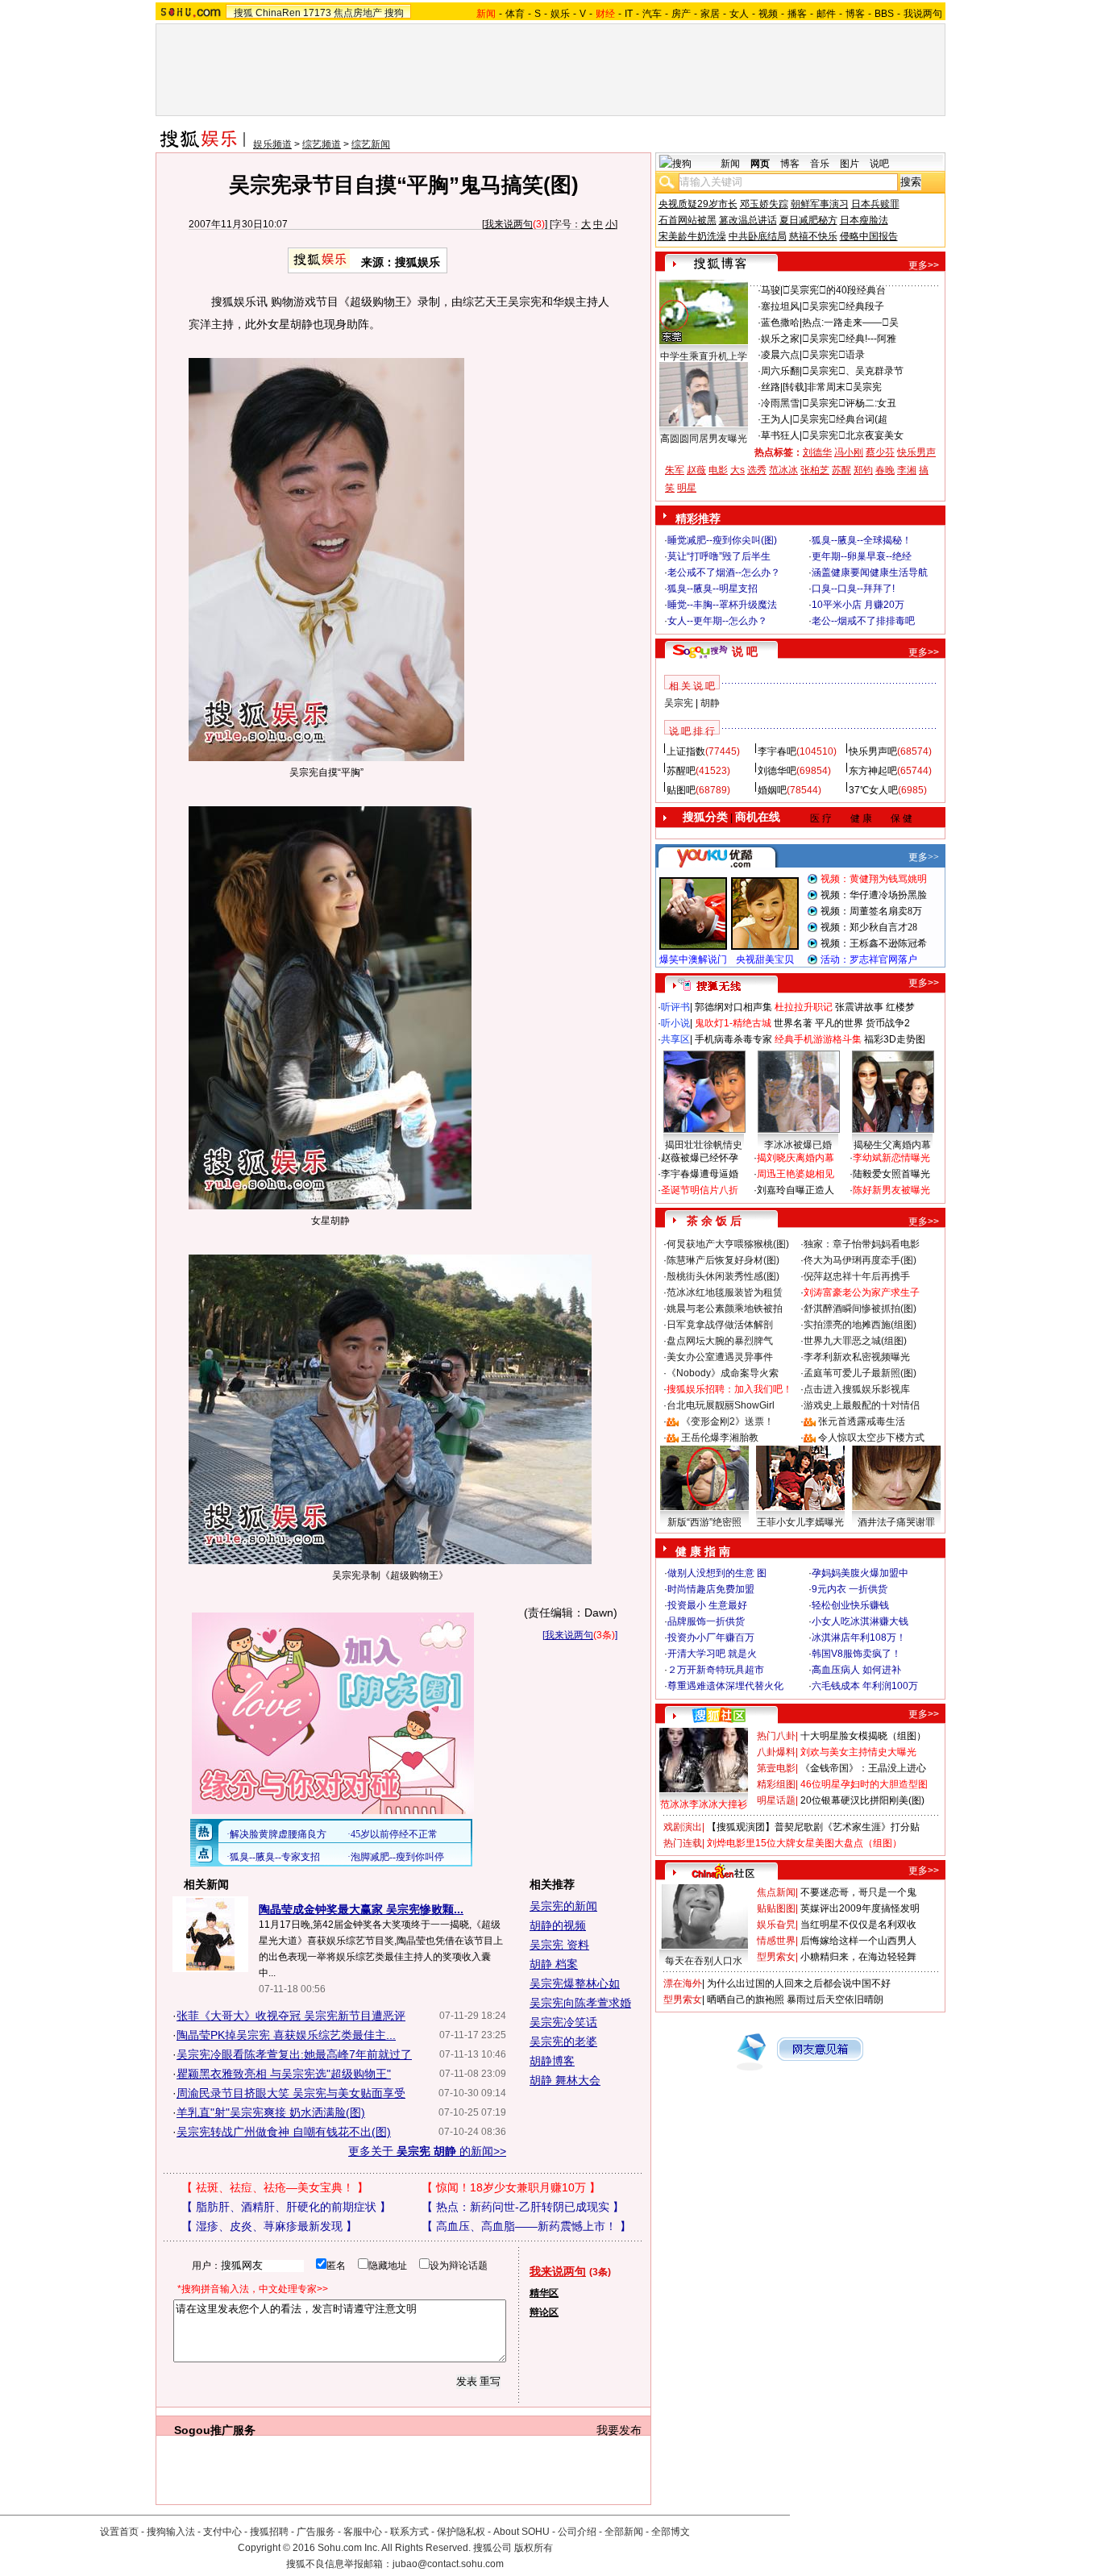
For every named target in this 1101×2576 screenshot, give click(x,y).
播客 (797, 14)
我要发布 (619, 2430)
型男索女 (776, 1957)
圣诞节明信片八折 (700, 1190)
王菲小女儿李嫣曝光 (800, 1522)
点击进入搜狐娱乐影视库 (857, 1389)
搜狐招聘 (269, 2532)
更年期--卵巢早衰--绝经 (862, 556)
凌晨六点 (780, 355)
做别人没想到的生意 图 (717, 1573)
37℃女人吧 (873, 790)
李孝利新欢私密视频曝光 (857, 1357)
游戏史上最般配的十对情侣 (862, 1405)
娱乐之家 (780, 339)
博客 (855, 14)
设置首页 (119, 2532)
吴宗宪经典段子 (843, 306)
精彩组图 (776, 1784)
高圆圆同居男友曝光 (704, 439)
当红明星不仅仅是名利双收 (858, 1925)
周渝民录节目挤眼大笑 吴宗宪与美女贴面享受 (291, 2093)
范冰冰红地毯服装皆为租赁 (725, 1292)
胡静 (710, 703)
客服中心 (363, 2532)
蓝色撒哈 (780, 323)
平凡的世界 (839, 1023)
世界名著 (793, 1023)
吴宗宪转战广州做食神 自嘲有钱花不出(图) (284, 2132)
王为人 (775, 419)
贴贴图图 (776, 1908)
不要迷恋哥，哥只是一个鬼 (858, 1892)
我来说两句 (509, 224)
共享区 (675, 1039)
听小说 (675, 1023)
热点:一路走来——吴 (850, 323)
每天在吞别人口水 (704, 1961)
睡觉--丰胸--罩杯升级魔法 (722, 605)
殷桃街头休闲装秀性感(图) (723, 1276)
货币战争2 (888, 1023)
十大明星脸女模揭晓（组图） (863, 1736)
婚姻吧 (772, 790)
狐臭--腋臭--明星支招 (713, 589)
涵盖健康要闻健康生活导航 (870, 572)
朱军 (675, 470)
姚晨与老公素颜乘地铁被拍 (725, 1309)
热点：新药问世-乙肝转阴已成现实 (523, 2207)
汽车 (652, 14)
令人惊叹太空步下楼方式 (871, 1438)
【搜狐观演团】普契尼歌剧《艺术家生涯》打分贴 (813, 1827)
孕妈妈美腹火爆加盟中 (860, 1573)
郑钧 (863, 470)
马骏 (771, 290)
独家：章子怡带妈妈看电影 (862, 1244)
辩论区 (544, 2312)
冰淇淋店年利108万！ (859, 1638)
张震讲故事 (859, 1007)
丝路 (771, 387)
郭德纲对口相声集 (733, 1007)
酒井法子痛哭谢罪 (896, 1522)
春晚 (885, 470)
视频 (768, 14)
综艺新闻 (371, 144)
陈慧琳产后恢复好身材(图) (723, 1260)
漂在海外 (683, 1983)
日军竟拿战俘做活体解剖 (720, 1325)
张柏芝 (815, 470)
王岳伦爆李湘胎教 (720, 1438)
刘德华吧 (777, 771)
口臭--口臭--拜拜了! (853, 589)
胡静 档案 (554, 1964)
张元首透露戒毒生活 (862, 1421)
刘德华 (817, 452)
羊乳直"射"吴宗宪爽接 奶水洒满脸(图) (271, 2112)
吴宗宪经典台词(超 (840, 419)
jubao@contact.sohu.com (448, 2564)
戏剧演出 (683, 1827)
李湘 (907, 470)
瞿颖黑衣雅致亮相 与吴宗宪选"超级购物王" (284, 2074)
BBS (884, 14)
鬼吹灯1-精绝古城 (733, 1023)
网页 (760, 164)
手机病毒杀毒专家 (733, 1039)
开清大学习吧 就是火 (712, 1654)
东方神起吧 (873, 771)
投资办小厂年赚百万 (711, 1638)
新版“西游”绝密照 (704, 1522)
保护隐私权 (461, 2532)
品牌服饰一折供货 (706, 1621)
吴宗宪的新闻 (563, 1906)
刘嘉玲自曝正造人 (796, 1190)
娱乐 (560, 14)
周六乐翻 (780, 371)
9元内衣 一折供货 (850, 1589)
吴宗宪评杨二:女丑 (849, 403)
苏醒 (841, 470)
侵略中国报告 (869, 236)
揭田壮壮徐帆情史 (704, 1145)
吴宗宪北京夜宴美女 (853, 435)
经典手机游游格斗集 (818, 1039)
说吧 (879, 164)
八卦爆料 (776, 1752)
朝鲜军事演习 (820, 204)
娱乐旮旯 (776, 1925)
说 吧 (745, 651)
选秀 (757, 470)
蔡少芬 (880, 452)
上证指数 (686, 751)
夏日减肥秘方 (808, 220)
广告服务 (316, 2532)
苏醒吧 (681, 771)
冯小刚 (849, 452)
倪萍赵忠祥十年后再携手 (857, 1276)
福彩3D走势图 (895, 1039)
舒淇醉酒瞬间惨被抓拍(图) (860, 1309)
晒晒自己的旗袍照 (746, 2000)
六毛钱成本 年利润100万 (865, 1686)
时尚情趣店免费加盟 (711, 1589)
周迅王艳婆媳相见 (796, 1174)
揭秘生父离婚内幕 (892, 1145)
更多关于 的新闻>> (427, 2151)
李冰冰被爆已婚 (798, 1145)
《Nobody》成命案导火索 (723, 1373)
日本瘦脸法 (864, 220)
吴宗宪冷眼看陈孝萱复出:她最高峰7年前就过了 (294, 2054)
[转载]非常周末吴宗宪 (832, 387)
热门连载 (683, 1843)
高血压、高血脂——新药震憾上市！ (526, 2226)
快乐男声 (916, 452)
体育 (515, 14)
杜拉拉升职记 (804, 1007)
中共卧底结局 (758, 236)
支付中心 (222, 2532)
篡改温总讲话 (748, 220)
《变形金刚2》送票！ (727, 1421)
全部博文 (671, 2532)
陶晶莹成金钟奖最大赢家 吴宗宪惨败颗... (361, 1909)
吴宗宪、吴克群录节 (853, 371)
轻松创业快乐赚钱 (850, 1605)
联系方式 (409, 2532)
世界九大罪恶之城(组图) (855, 1341)
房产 (681, 14)
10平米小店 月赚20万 (858, 605)
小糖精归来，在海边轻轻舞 (858, 1957)
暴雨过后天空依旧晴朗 (835, 2000)
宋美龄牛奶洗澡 (692, 236)
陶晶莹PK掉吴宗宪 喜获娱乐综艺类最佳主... (286, 2035)
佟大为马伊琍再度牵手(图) (860, 1260)
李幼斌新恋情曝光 (891, 1158)
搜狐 (243, 13)
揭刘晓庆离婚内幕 (796, 1158)
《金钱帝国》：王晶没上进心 (863, 1768)
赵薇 (696, 470)
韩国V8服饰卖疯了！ (856, 1654)
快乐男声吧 (873, 751)
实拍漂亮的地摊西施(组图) (860, 1325)
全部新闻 (624, 2532)
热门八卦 (776, 1736)
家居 (710, 14)
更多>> (924, 265)
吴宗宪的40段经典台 (834, 290)
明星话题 (776, 1800)
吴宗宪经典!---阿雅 (849, 339)
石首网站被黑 (688, 220)
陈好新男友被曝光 (891, 1190)
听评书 (675, 1007)
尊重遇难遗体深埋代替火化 (725, 1686)
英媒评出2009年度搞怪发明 (860, 1908)
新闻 (730, 164)
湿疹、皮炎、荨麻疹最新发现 (269, 2226)
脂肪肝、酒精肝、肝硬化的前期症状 (286, 2207)
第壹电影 (776, 1768)
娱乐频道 (272, 144)
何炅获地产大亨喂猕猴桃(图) (728, 1244)
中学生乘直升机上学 (704, 356)
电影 (718, 470)
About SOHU (521, 2532)
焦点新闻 (776, 1892)
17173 (317, 13)
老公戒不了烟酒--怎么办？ (724, 572)
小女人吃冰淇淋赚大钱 (860, 1621)
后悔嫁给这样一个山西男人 (858, 1941)
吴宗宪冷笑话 (563, 2022)
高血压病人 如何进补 (856, 1670)
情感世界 (776, 1941)
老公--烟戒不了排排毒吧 (863, 621)
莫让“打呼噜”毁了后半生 (719, 556)
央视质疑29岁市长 (698, 204)
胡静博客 (552, 2061)
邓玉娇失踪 (764, 204)
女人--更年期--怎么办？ (717, 621)
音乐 (820, 164)
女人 (739, 14)
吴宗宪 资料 (559, 1945)
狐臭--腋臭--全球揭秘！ (862, 540)
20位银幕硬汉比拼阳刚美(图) (862, 1800)
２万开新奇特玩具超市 (716, 1670)
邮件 (826, 14)
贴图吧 (681, 790)
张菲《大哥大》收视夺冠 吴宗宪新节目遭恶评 (291, 2016)
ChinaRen (278, 13)
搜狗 (394, 13)
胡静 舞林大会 (565, 2080)
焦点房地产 (358, 13)
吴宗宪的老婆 (563, 2041)
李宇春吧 (777, 751)
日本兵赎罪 (875, 204)
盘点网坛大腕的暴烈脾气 (720, 1341)
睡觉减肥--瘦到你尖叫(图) (722, 540)
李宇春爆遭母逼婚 (700, 1174)
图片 (850, 164)
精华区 (544, 2293)
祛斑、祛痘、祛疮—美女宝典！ (275, 2187)
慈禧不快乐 (813, 236)
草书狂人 (780, 435)
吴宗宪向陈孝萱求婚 (580, 2003)
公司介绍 (577, 2532)
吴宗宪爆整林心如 (575, 1983)
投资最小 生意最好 (707, 1605)
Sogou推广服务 (215, 2430)
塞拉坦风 (780, 306)
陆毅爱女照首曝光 (891, 1174)
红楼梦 (900, 1007)
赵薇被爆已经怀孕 (700, 1158)
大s (737, 470)
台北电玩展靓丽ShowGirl (721, 1405)
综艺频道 (322, 144)
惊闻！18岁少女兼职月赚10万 (511, 2187)
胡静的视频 (558, 1925)
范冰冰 (783, 470)
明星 (687, 488)
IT (629, 14)
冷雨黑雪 (780, 403)
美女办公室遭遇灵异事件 (720, 1357)
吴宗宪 (679, 703)
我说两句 (923, 14)
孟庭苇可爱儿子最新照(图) (860, 1373)
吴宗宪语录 (833, 355)
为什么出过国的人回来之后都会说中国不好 (799, 1983)
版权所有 (534, 2548)
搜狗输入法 (171, 2532)
